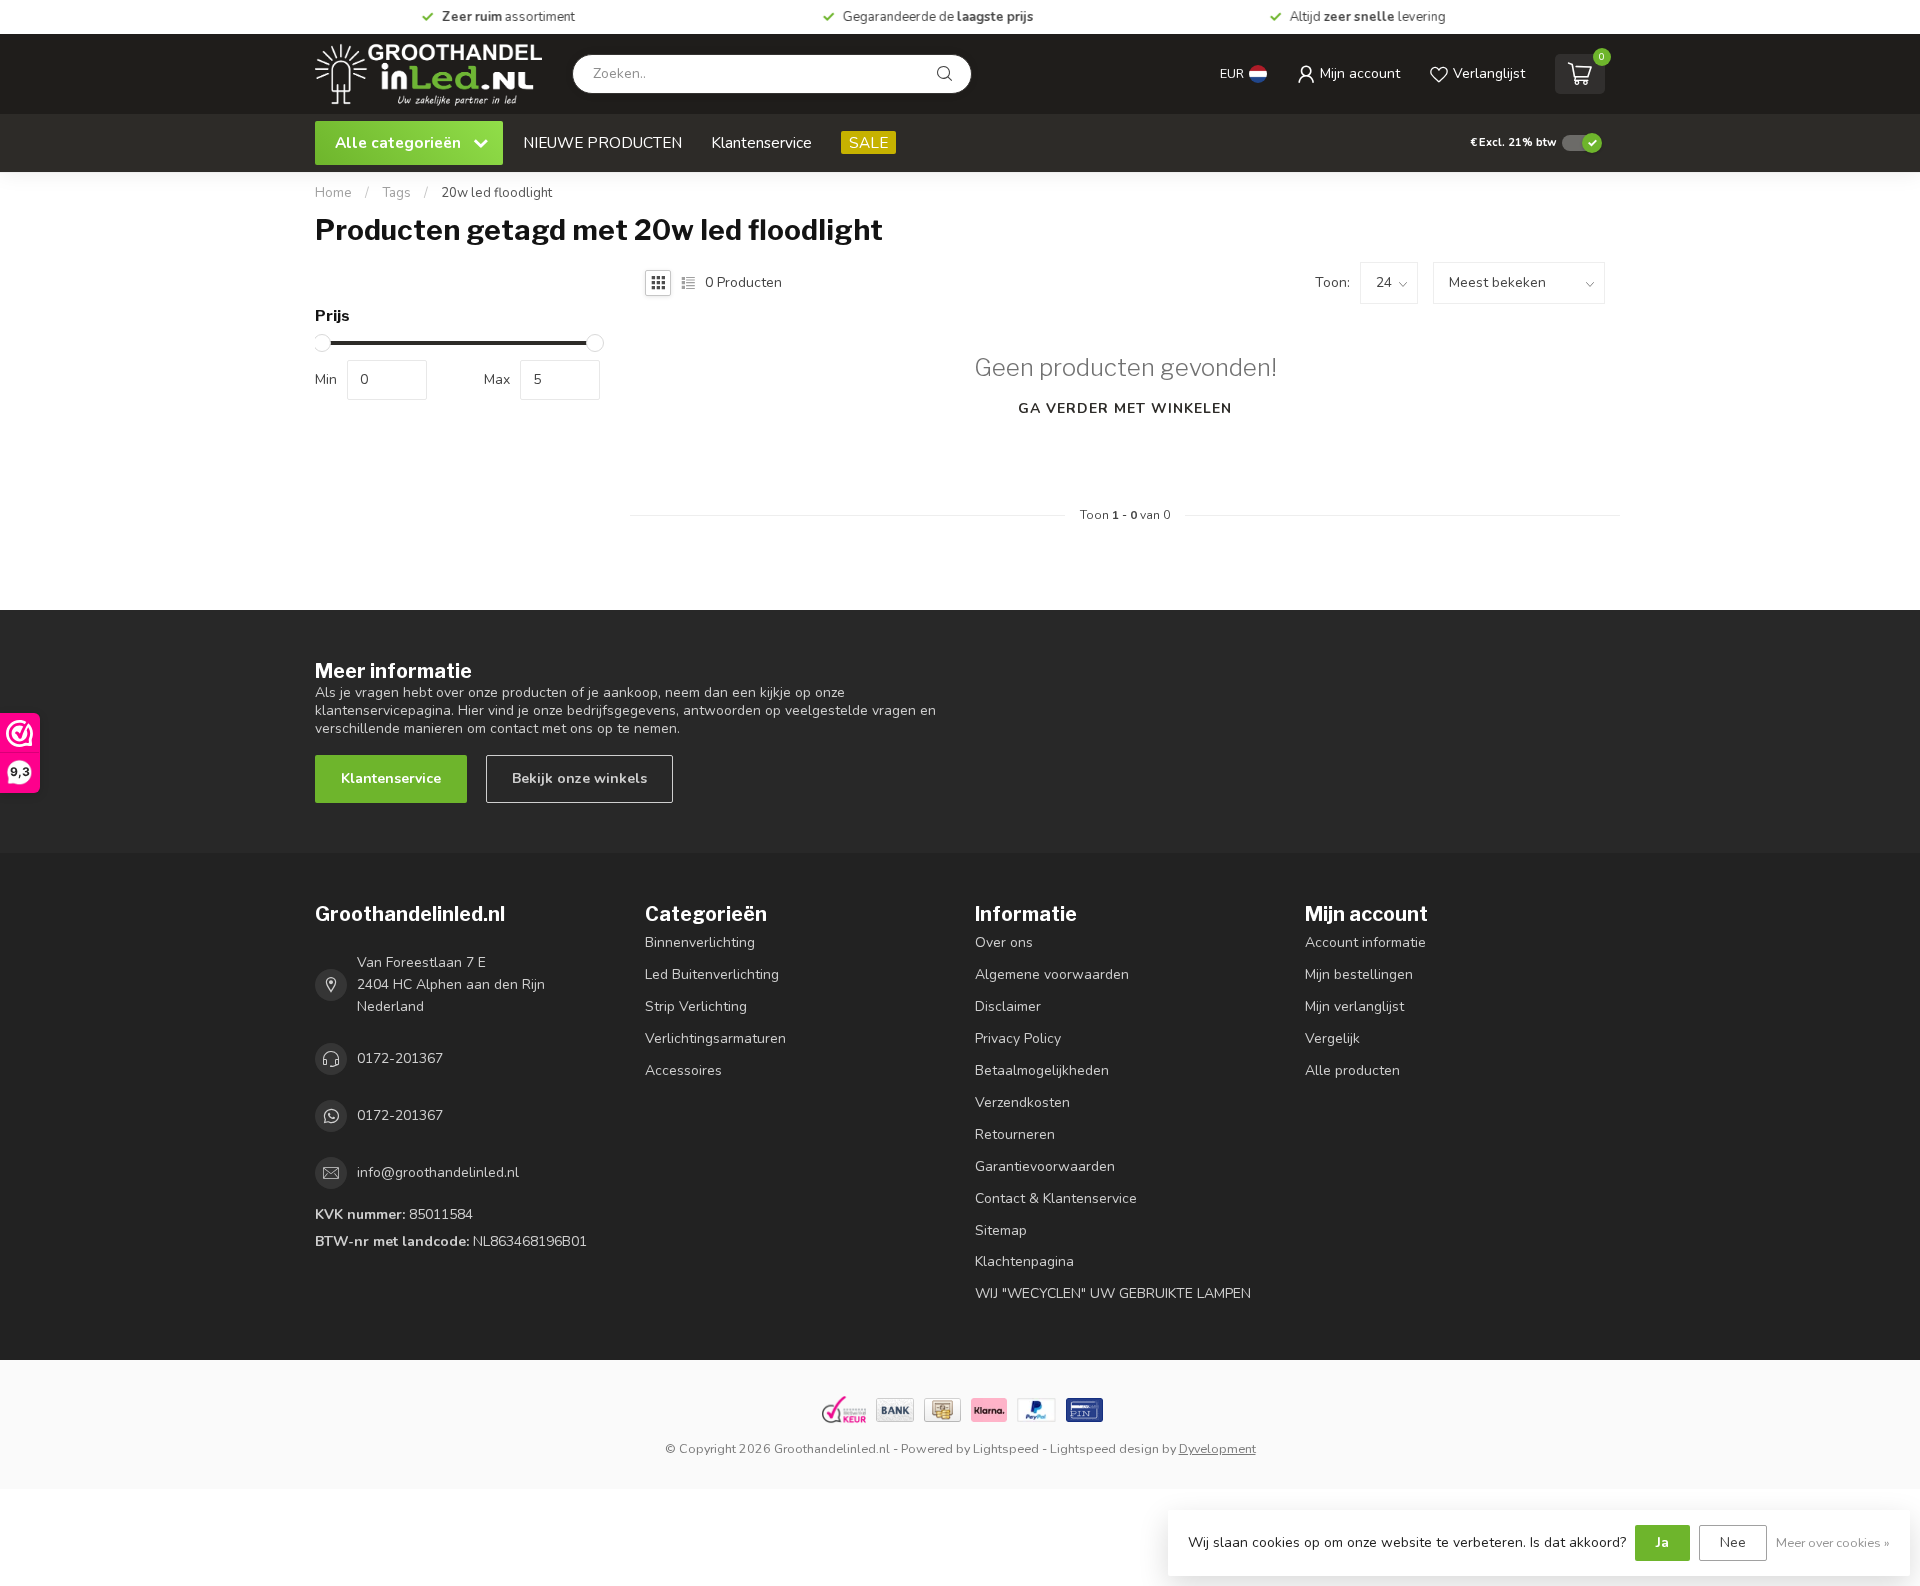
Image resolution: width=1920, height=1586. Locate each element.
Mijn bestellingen (1359, 974)
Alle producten (1352, 1070)
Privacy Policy (1018, 1038)
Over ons (1004, 942)
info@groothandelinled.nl (438, 1172)
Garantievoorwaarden (1045, 1166)
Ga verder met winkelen (1125, 408)
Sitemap (1001, 1230)
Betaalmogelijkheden (1042, 1070)
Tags (396, 193)
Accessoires (683, 1070)
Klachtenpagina (1024, 1261)
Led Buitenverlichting (712, 974)
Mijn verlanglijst (1354, 1006)
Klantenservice (761, 142)
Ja (1662, 1542)
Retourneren (1015, 1134)
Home (333, 193)
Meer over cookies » (1833, 1542)
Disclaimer (1008, 1006)
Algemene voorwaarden (1052, 974)
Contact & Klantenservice (1056, 1198)
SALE (868, 142)
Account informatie (1365, 942)
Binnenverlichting (700, 942)
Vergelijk (1332, 1038)
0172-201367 (400, 1058)
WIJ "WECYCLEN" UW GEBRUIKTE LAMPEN (1113, 1293)
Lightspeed (1006, 1448)
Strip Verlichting (696, 1006)
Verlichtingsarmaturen (715, 1038)
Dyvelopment (1217, 1448)
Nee (1733, 1542)
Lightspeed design (1104, 1448)
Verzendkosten (1022, 1102)
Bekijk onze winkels (579, 778)
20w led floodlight (496, 193)
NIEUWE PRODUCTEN (602, 142)
